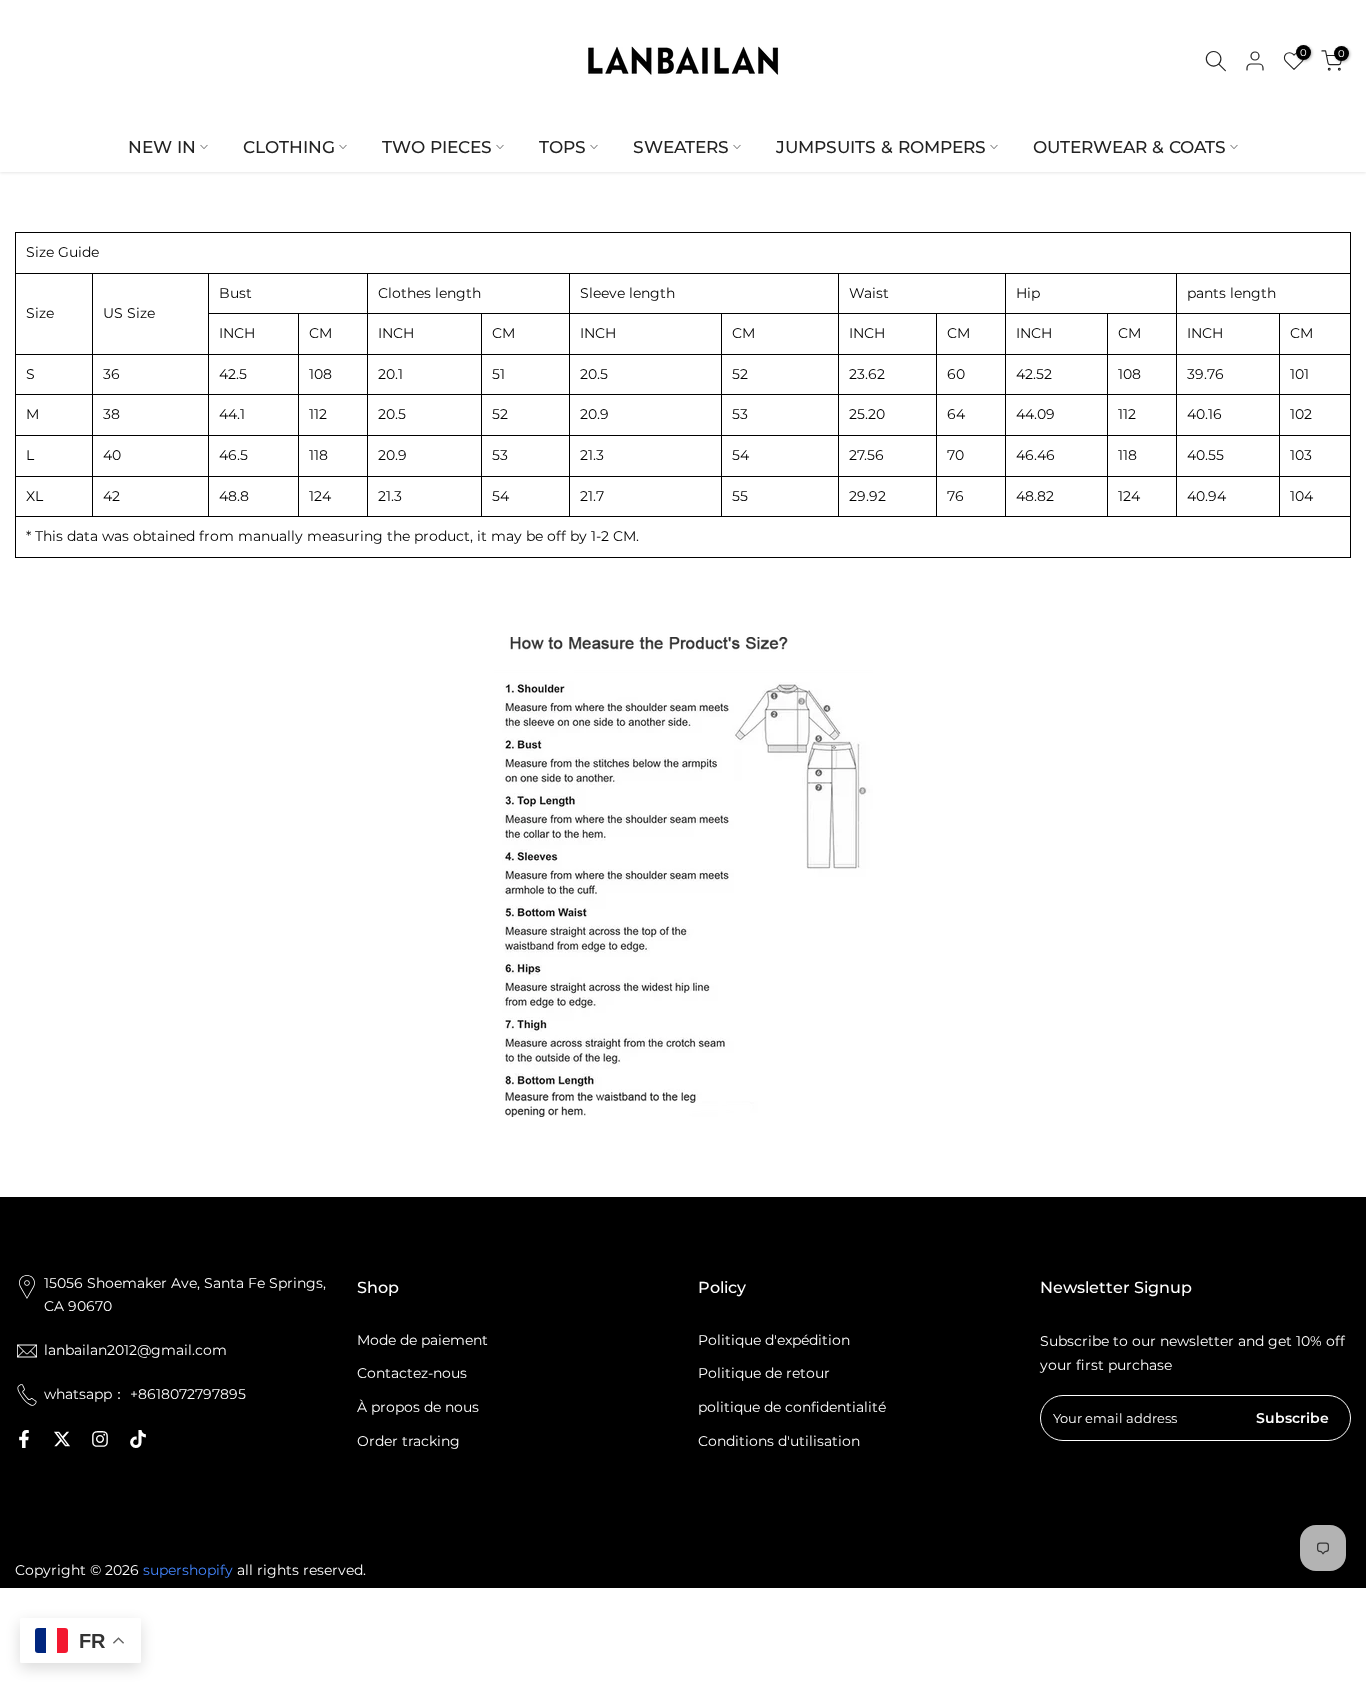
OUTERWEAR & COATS (1129, 147)
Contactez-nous (412, 1373)
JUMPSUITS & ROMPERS (881, 147)
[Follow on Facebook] (24, 1439)
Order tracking (408, 1441)
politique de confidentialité (792, 1407)
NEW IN (162, 147)
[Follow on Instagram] (100, 1439)
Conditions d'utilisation (779, 1441)
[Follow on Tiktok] (138, 1439)
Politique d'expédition (774, 1340)
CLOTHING (289, 147)
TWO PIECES (437, 147)
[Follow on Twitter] (62, 1439)
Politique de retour (764, 1373)
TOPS (562, 147)
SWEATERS (681, 147)
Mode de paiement (422, 1340)
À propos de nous (418, 1407)
